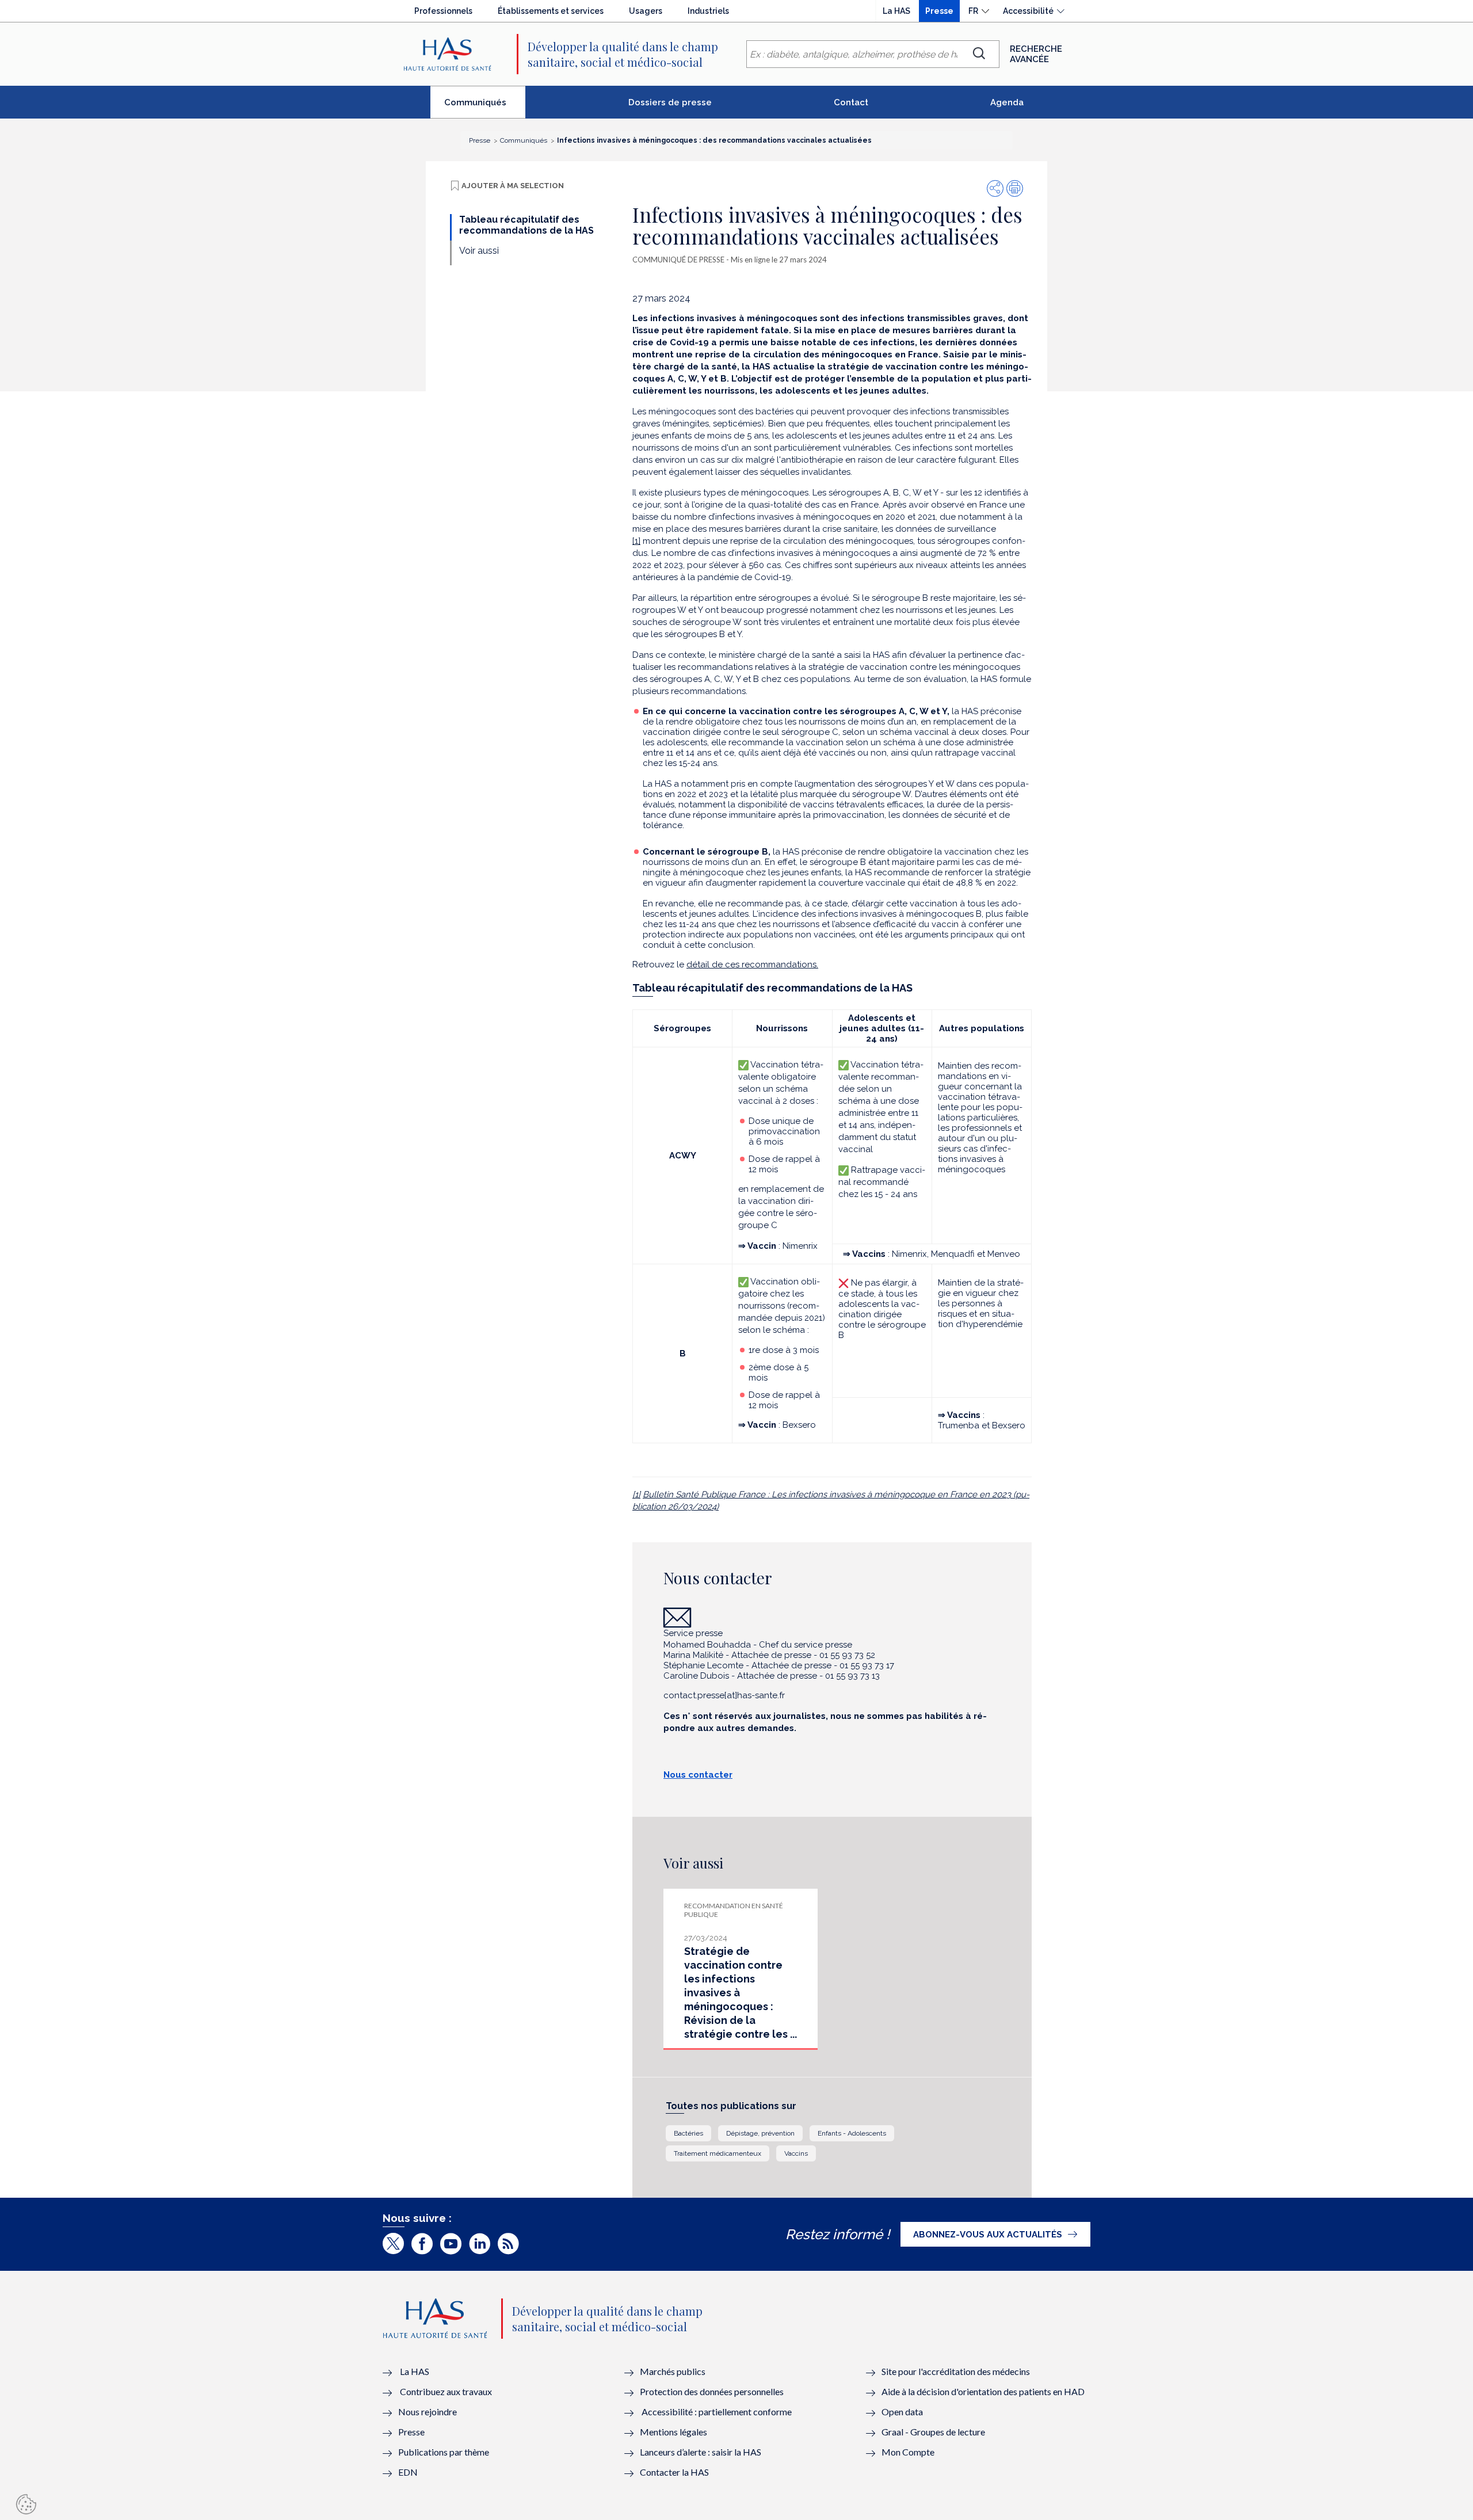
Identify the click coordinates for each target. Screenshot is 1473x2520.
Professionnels (443, 11)
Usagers (646, 11)
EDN (408, 2472)
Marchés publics (673, 2371)
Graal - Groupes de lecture (933, 2432)
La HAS (896, 11)
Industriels (708, 11)
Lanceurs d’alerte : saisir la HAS (701, 2452)
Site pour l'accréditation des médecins (956, 2371)
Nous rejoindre (428, 2412)
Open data (902, 2412)
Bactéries (688, 2133)
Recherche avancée (1036, 54)
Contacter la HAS (674, 2472)
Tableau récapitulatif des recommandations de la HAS (526, 225)
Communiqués (485, 107)
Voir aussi (479, 251)
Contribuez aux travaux (446, 2391)
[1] (636, 541)
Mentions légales (673, 2432)
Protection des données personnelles (712, 2391)
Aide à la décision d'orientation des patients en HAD (983, 2391)
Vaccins (796, 2153)
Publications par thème (444, 2452)
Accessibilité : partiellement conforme (717, 2412)
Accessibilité (1028, 11)
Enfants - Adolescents (852, 2133)
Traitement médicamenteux (718, 2153)
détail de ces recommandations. (752, 964)
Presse (939, 11)
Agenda (1007, 102)
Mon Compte (908, 2452)
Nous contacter (698, 1775)
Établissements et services (551, 11)
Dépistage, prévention (760, 2133)
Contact (851, 102)
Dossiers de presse (670, 102)
